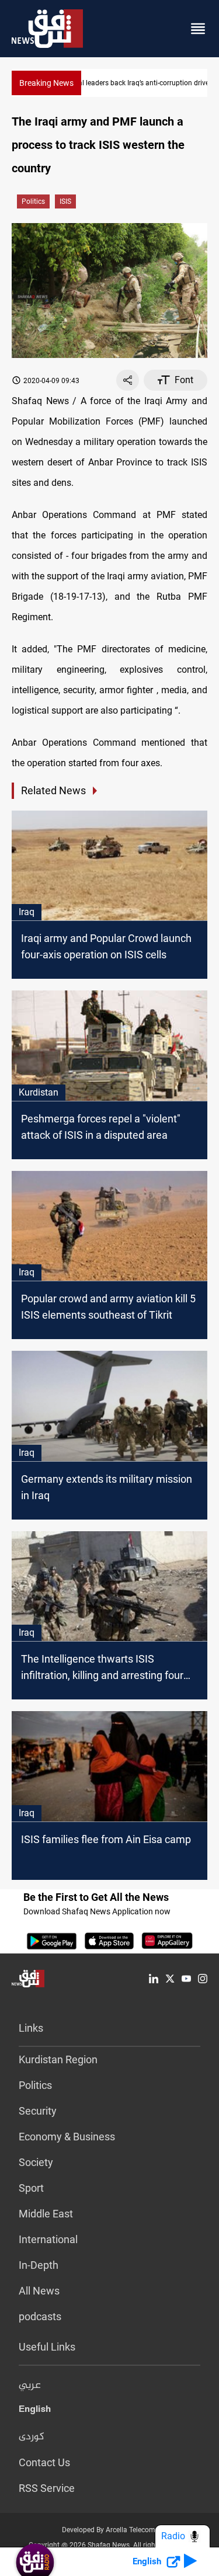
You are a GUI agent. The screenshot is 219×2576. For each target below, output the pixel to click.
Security (38, 2111)
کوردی (32, 2437)
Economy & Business (67, 2137)
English (35, 2411)
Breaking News (46, 83)
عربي (30, 2386)
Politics (33, 201)
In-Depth (39, 2265)
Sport (31, 2188)
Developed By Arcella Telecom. (109, 2530)
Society (36, 2162)
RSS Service (47, 2488)
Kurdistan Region (58, 2059)
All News (39, 2291)
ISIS (65, 201)
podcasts (40, 2316)
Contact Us (44, 2462)
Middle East (46, 2214)
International (48, 2239)
